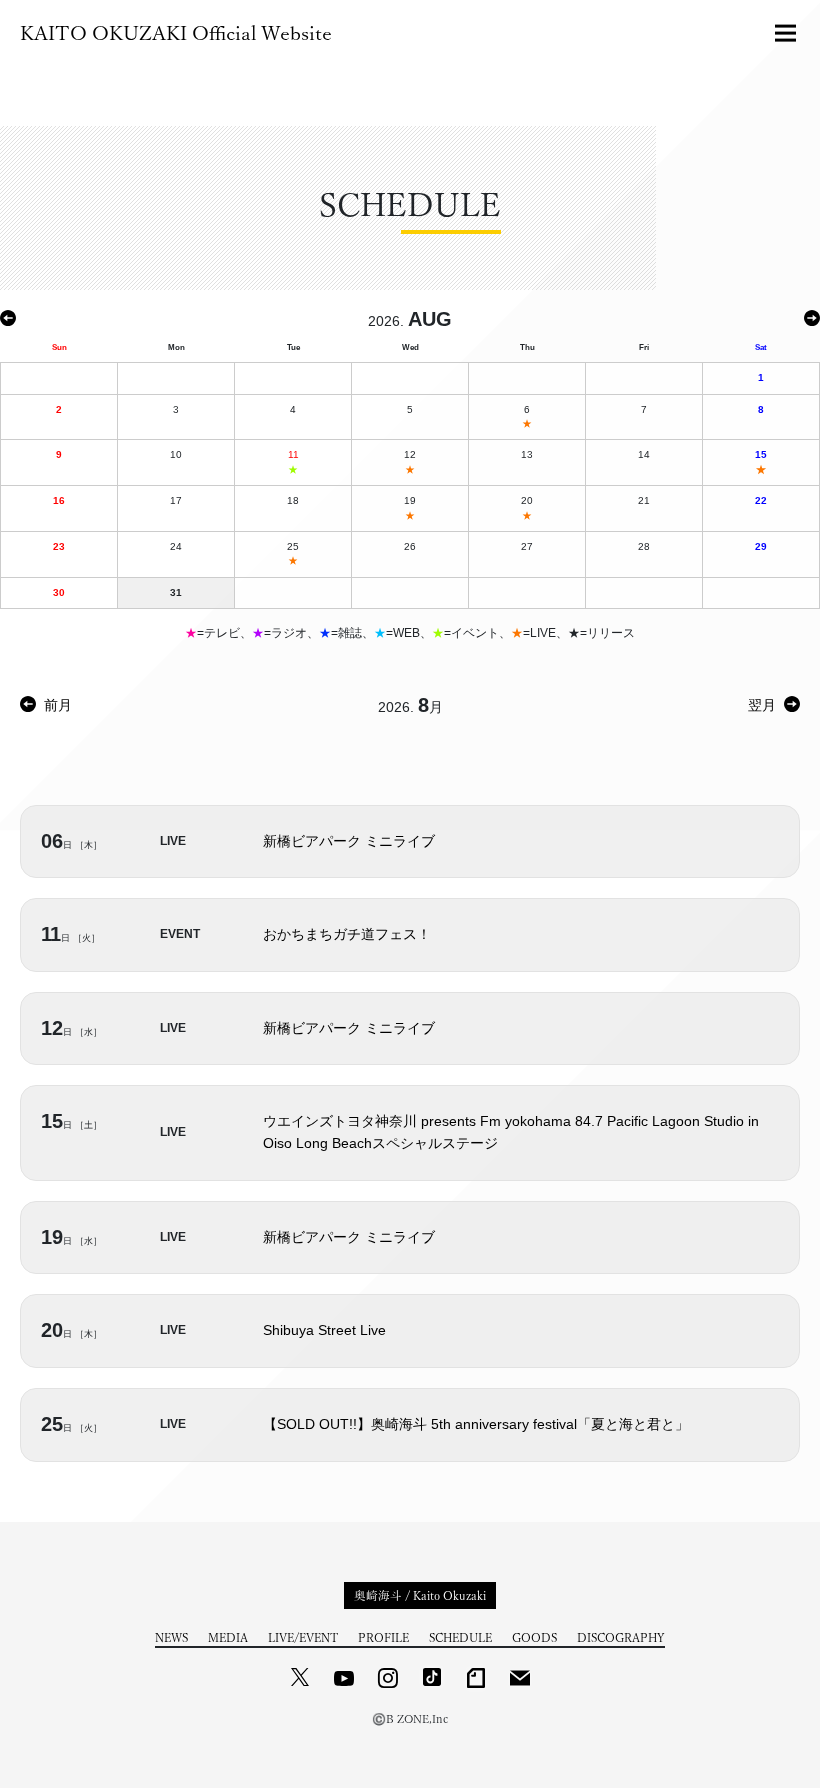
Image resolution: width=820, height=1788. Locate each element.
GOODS (534, 1637)
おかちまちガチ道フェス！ (347, 934)
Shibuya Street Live (324, 1330)
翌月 (762, 705)
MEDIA (228, 1637)
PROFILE (383, 1637)
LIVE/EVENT (303, 1637)
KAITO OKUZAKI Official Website (176, 33)
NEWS (171, 1637)
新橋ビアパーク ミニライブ (349, 841)
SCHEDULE (460, 1637)
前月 (58, 705)
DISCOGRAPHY (621, 1637)
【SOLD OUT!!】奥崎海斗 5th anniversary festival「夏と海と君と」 (476, 1424)
